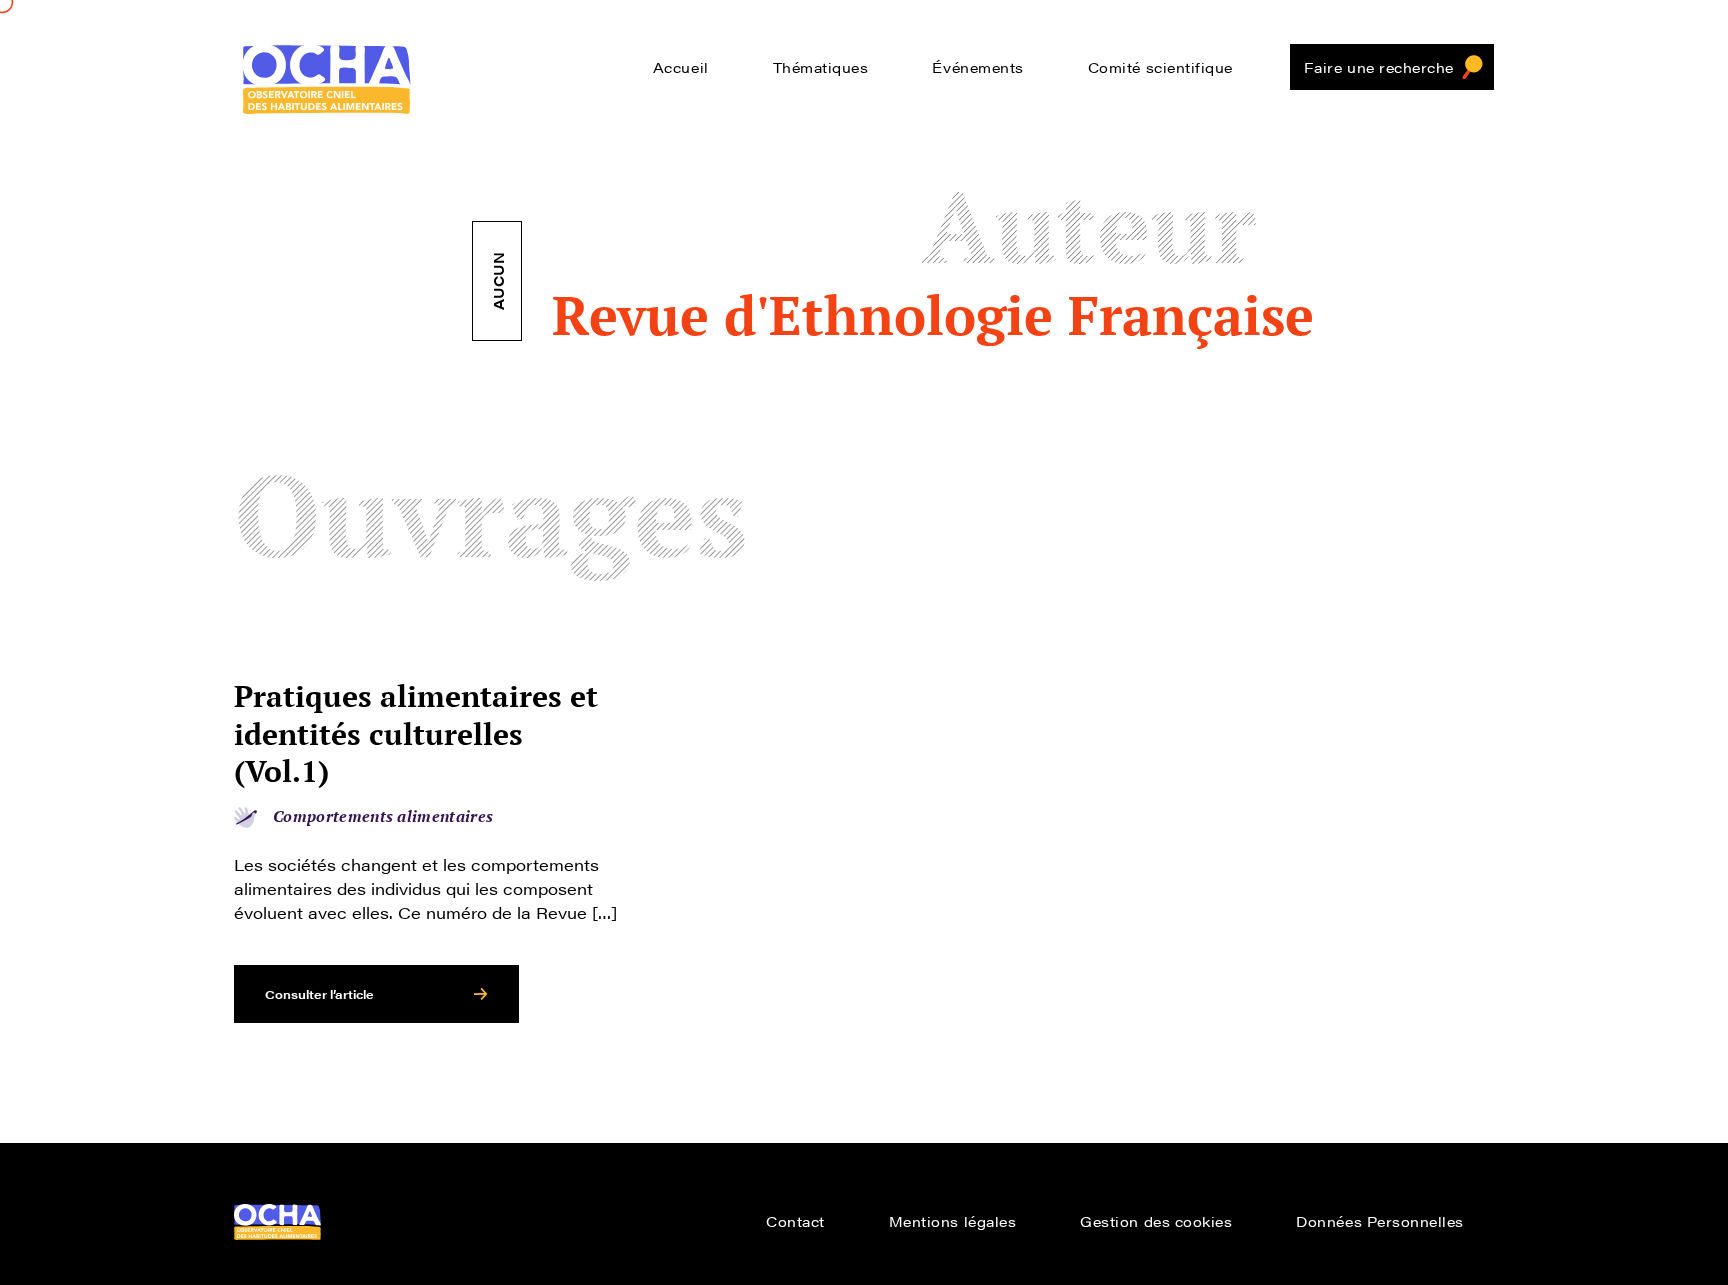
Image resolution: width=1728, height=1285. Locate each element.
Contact (795, 1221)
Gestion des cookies (1156, 1221)
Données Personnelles (1380, 1221)
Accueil (681, 67)
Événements (977, 67)
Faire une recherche (1379, 67)
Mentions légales (953, 1221)
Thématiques (821, 67)
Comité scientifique (1160, 67)
